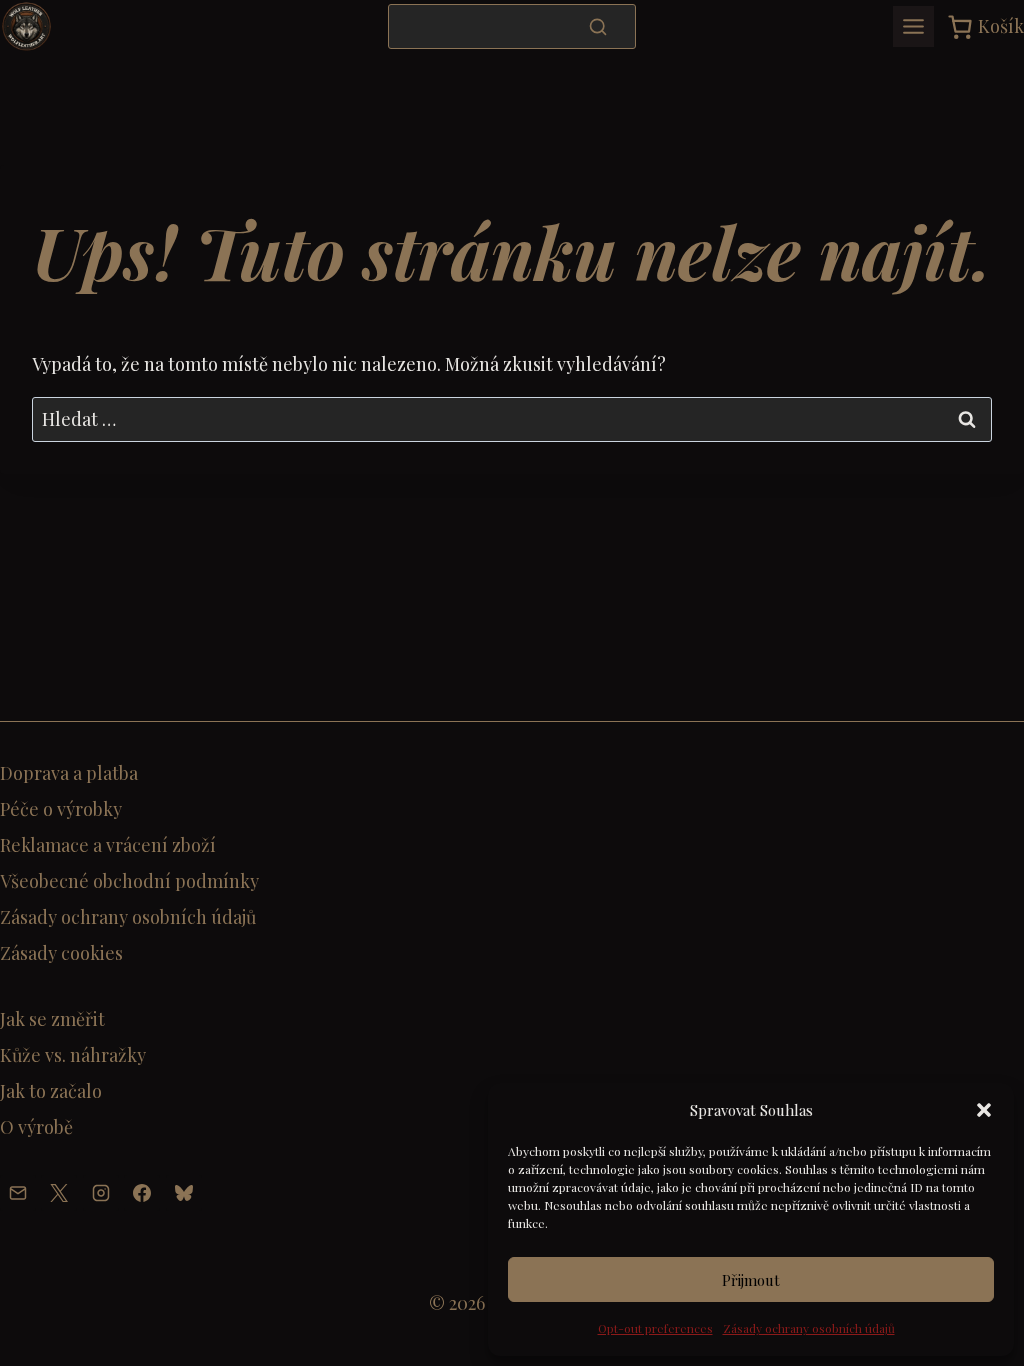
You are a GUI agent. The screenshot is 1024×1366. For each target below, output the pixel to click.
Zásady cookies (61, 953)
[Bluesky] (184, 1193)
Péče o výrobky (61, 809)
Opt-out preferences (655, 1328)
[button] (984, 1110)
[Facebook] (142, 1193)
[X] (59, 1193)
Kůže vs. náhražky (73, 1055)
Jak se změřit (52, 1019)
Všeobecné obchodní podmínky (129, 881)
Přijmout (751, 1280)
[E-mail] (18, 1193)
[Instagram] (101, 1193)
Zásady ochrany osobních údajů (809, 1328)
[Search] (598, 26)
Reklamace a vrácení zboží (108, 845)
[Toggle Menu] (913, 26)
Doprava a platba (69, 773)
